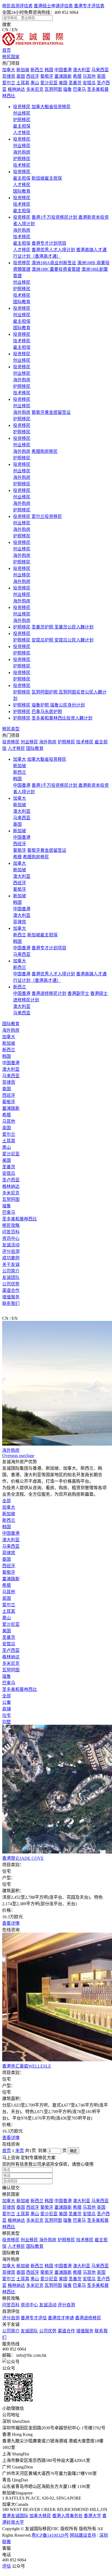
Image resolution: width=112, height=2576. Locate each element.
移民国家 (11, 57)
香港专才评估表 (89, 6)
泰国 (21, 76)
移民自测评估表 (17, 6)
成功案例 (11, 1258)
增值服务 (11, 1297)
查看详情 (11, 1923)
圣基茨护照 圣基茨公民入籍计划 (63, 627)
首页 (7, 50)
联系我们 (11, 1303)
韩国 (49, 70)
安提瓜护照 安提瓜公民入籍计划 (63, 640)
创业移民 (22, 113)
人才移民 (22, 133)
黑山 (35, 83)
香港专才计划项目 (49, 243)
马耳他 (89, 76)
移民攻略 (11, 1225)
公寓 (7, 1702)
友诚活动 (11, 1245)
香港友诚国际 (15, 2516)
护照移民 (22, 120)
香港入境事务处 (67, 2516)
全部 (7, 1501)
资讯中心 (11, 1238)
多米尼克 (35, 89)
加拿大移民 (40, 2516)
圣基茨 (75, 83)
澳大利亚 (82, 70)
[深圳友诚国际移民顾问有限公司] (33, 44)
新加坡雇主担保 (47, 178)
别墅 (7, 1722)
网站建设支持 (83, 2535)
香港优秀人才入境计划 (53, 250)
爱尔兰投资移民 (47, 516)
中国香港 (63, 70)
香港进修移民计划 (49, 993)
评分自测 (11, 1251)
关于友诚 (11, 1264)
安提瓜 (89, 83)
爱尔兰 (9, 83)
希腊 (77, 76)
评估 (7, 2566)
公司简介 (11, 1271)
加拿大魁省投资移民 (51, 107)
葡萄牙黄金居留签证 (51, 412)
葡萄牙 (47, 76)
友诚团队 (11, 1277)
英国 (101, 76)
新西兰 (37, 70)
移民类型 (11, 729)
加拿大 (9, 70)
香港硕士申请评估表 (53, 6)
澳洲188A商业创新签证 (54, 263)
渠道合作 (11, 1290)
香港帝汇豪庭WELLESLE (27, 2066)
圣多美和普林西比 (20, 1219)
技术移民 (22, 165)
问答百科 (11, 1232)
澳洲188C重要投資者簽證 (56, 269)
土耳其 (23, 83)
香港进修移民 (88, 2318)
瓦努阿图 (53, 89)
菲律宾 (9, 76)
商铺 (7, 1709)
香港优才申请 (61, 2318)
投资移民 (22, 107)
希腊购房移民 (45, 451)
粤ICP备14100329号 (50, 2535)
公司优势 (11, 1284)
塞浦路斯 (63, 76)
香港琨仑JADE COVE (23, 1858)
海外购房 (22, 152)
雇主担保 (22, 126)
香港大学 (92, 2516)
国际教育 (22, 191)
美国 (63, 83)
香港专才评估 (34, 2318)
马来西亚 (100, 70)
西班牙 (33, 76)
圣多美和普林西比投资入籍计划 (62, 718)
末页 (20, 2151)
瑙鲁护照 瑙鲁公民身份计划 (58, 705)
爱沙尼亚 (49, 83)
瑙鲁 (67, 89)
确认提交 (11, 2188)
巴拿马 (79, 89)
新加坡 (23, 70)
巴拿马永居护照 (47, 712)
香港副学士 (78, 993)
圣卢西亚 (11, 1180)
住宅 (7, 1715)
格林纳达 (16, 89)
